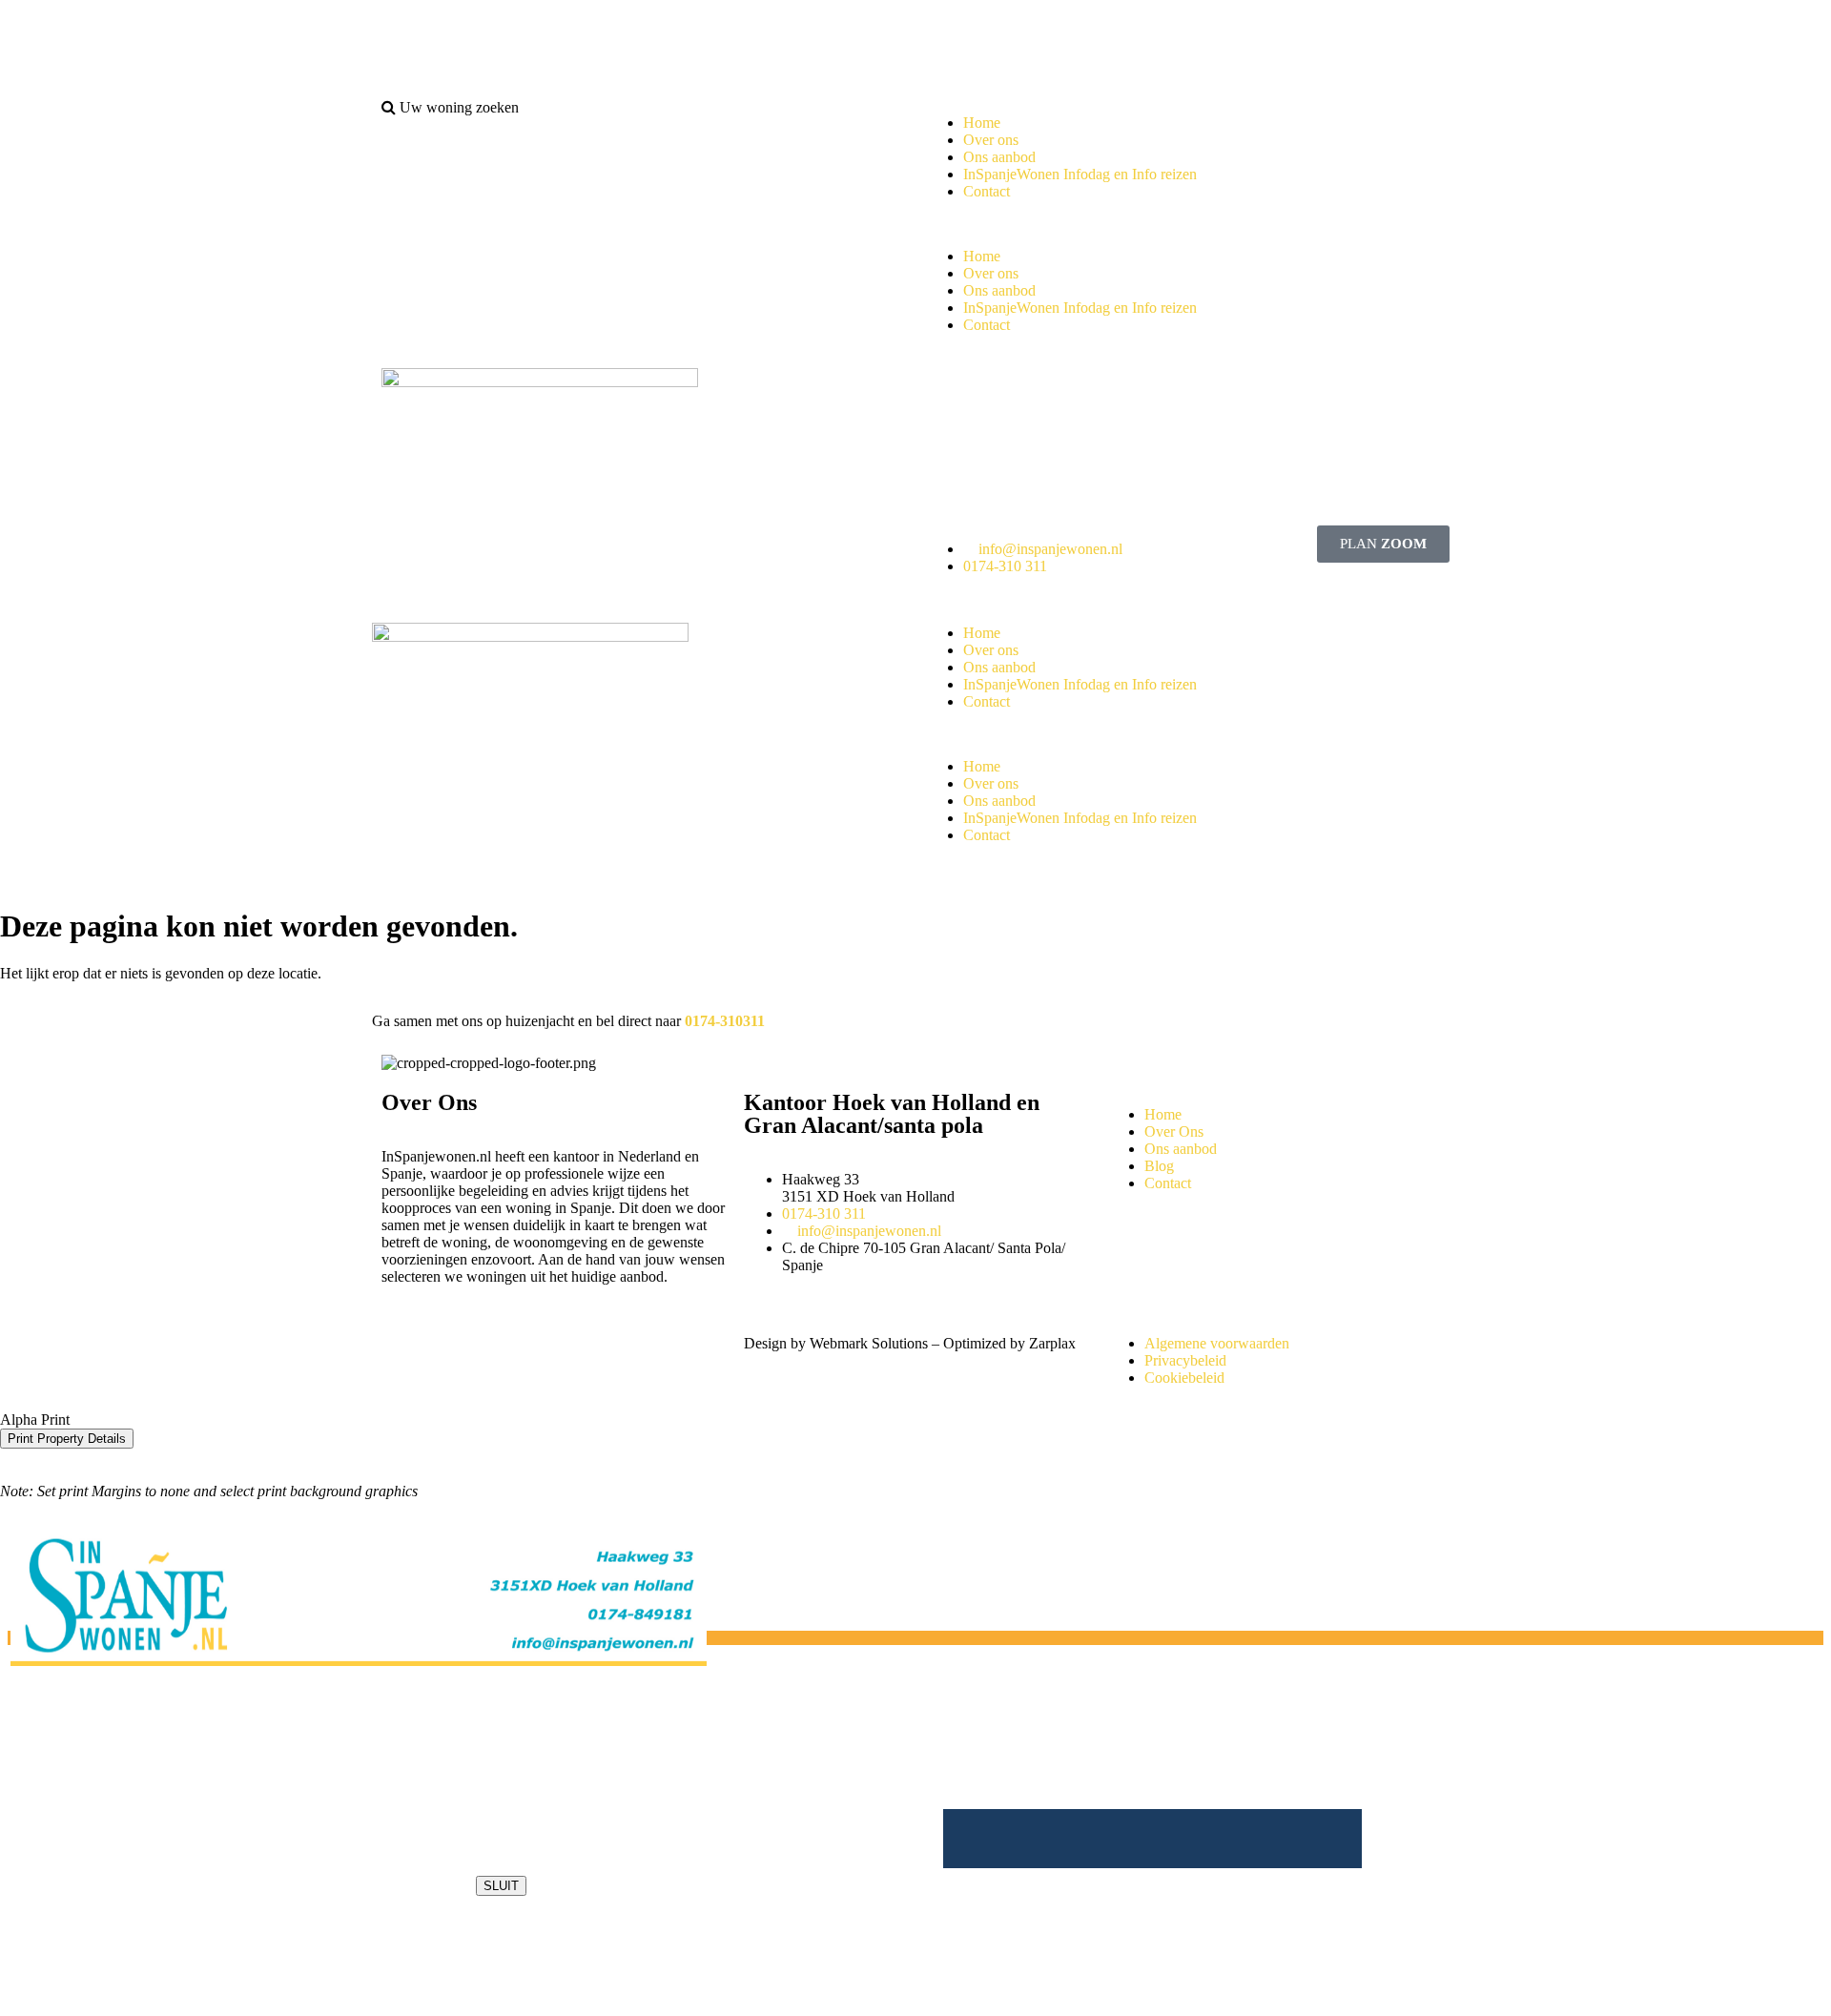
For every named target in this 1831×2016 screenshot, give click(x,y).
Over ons (991, 140)
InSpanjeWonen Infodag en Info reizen (1080, 174)
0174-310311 (725, 1021)
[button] (1187, 224)
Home (982, 123)
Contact (987, 191)
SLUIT (501, 1886)
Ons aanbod (999, 157)
